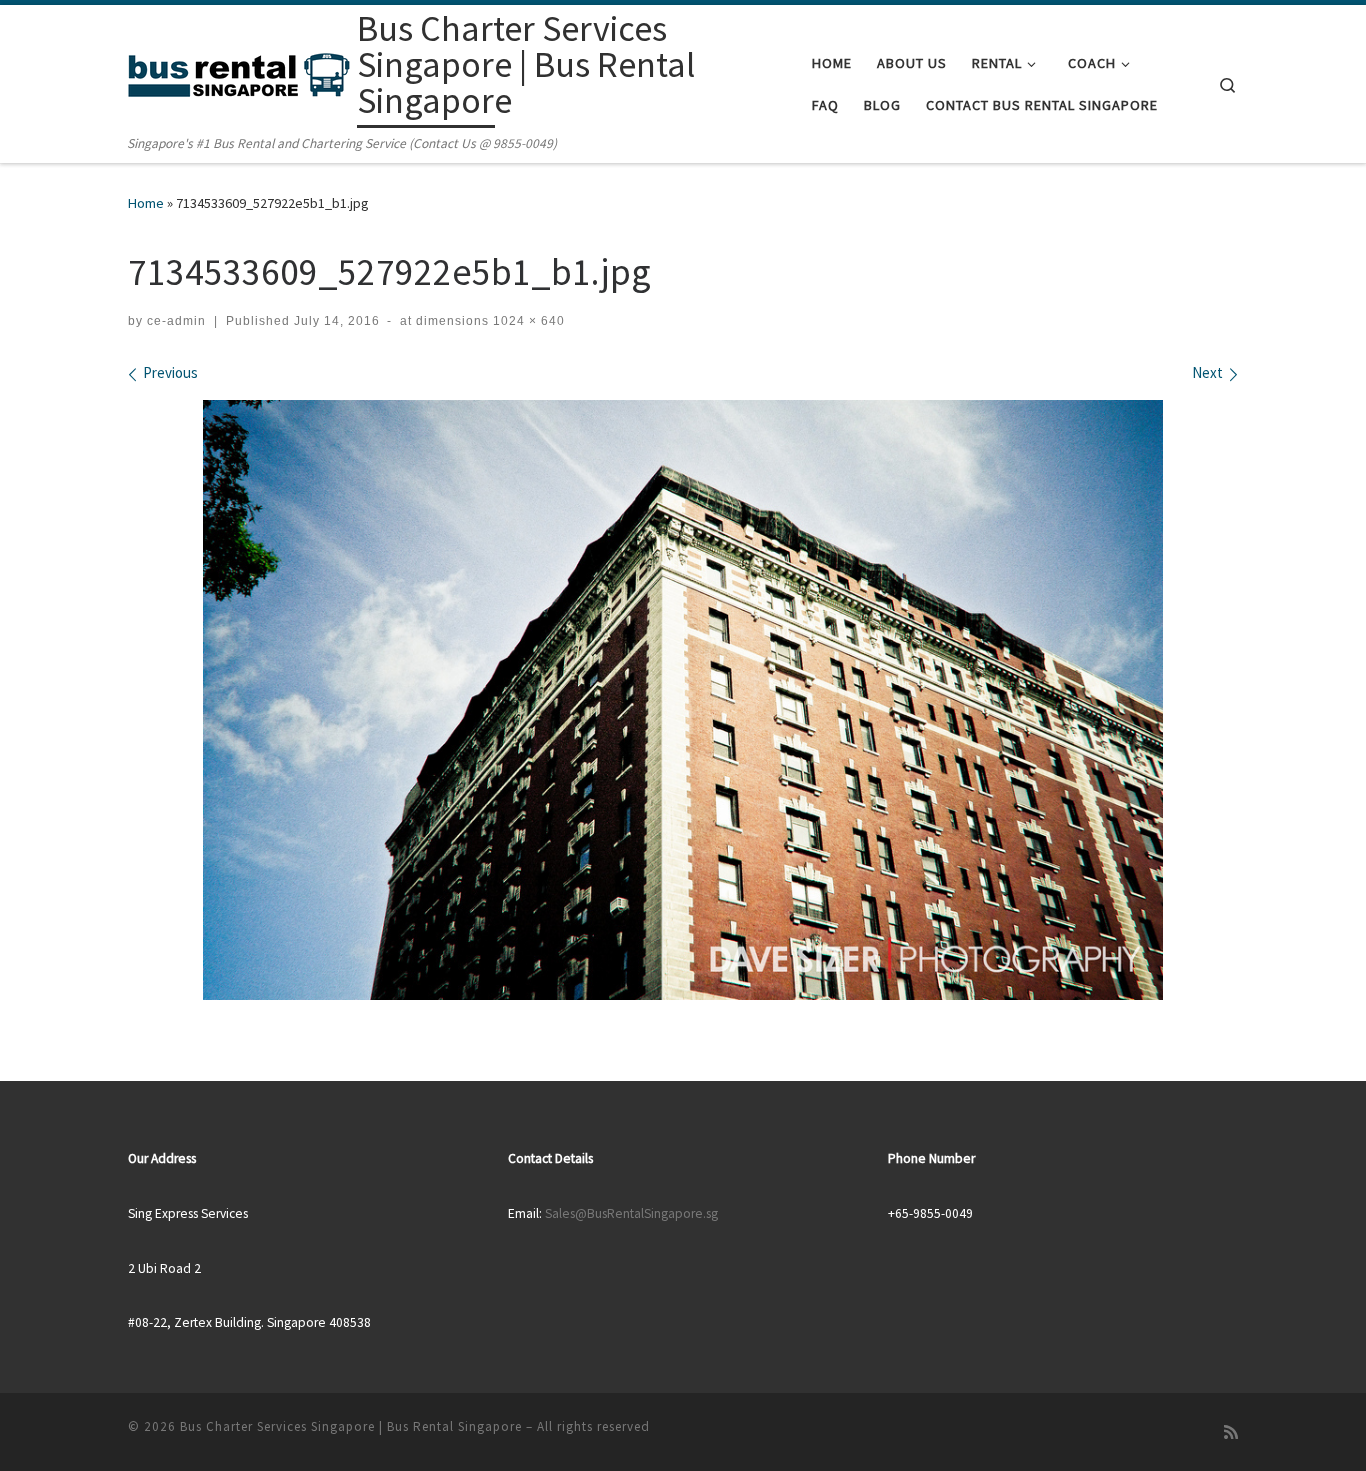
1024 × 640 (527, 321)
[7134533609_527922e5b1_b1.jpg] (683, 700)
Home (146, 203)
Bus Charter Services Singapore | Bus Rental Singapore (351, 1426)
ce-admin (176, 321)
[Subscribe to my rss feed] (1231, 1432)
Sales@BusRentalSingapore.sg (631, 1213)
